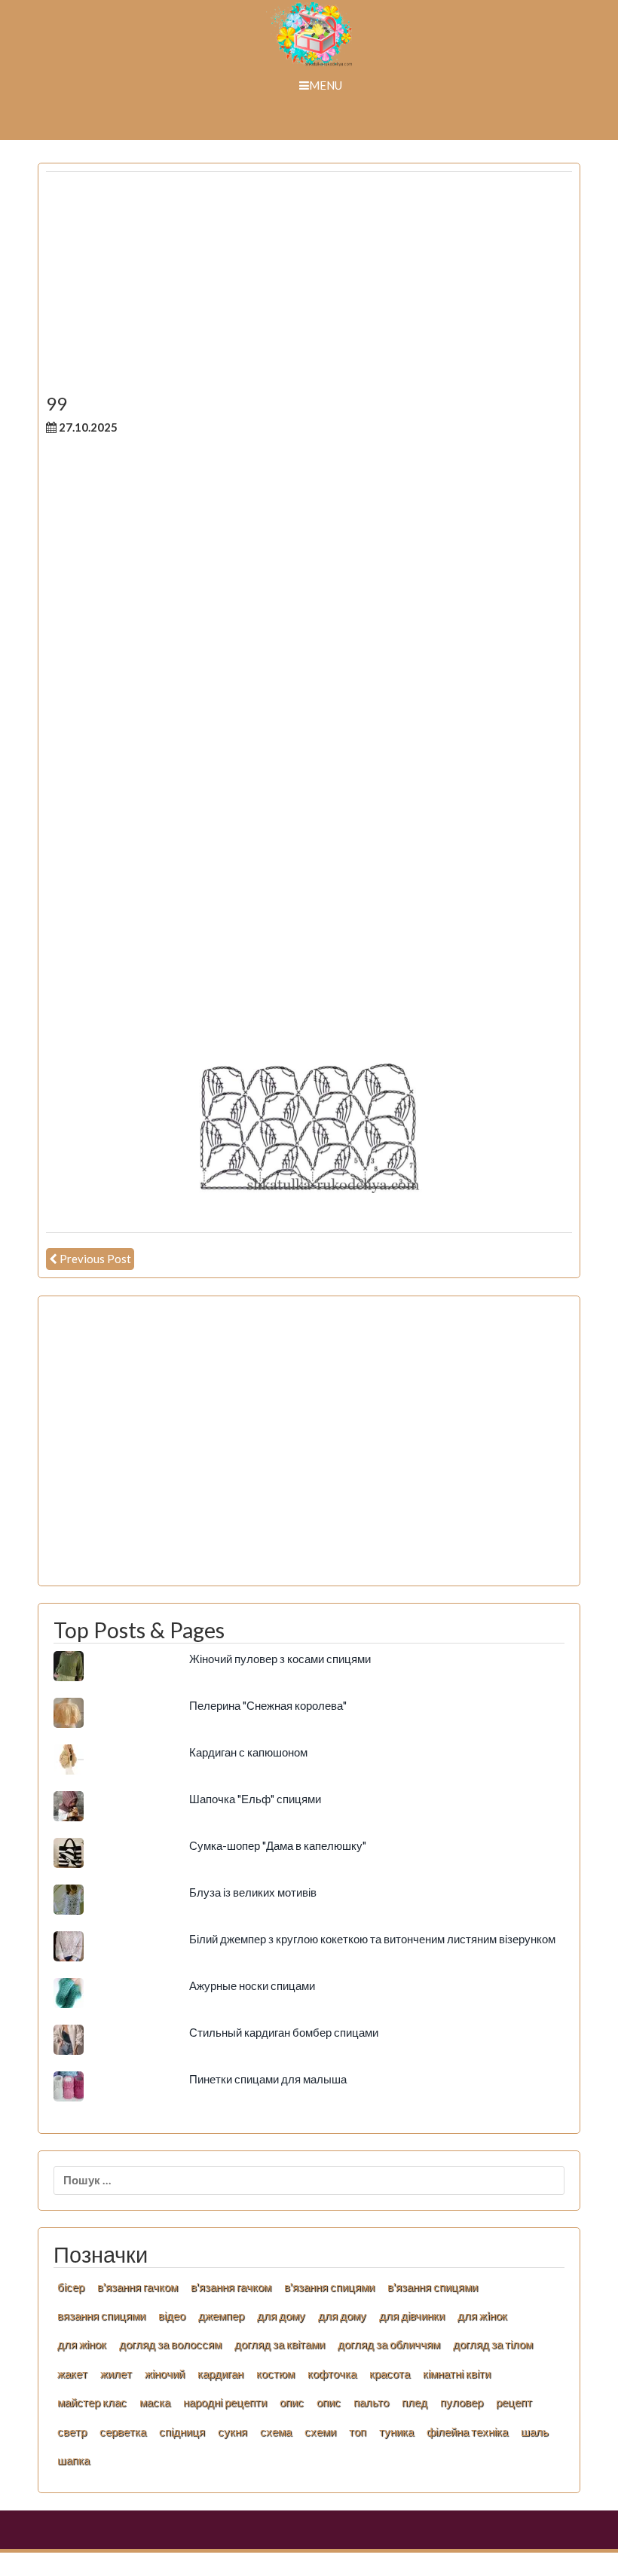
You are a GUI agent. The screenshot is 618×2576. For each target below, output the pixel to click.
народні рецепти (225, 2402)
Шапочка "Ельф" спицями (255, 1799)
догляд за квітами (280, 2344)
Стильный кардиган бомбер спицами (284, 2032)
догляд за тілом (493, 2344)
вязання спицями (101, 2315)
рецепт (514, 2402)
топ (358, 2431)
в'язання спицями (329, 2287)
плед (415, 2402)
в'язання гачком (138, 2287)
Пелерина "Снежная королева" (268, 1705)
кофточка (332, 2373)
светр (72, 2431)
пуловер (462, 2402)
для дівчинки (412, 2315)
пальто (371, 2402)
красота (390, 2373)
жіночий (165, 2373)
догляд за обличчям (389, 2344)
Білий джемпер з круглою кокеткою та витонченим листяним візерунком (372, 1939)
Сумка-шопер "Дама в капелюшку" (278, 1845)
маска (155, 2402)
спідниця (182, 2431)
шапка (73, 2460)
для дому (281, 2315)
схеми (320, 2431)
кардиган (220, 2373)
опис (292, 2402)
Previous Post (95, 1259)
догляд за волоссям (170, 2344)
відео (172, 2315)
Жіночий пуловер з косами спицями (280, 1659)
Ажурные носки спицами (252, 1985)
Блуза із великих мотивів (253, 1892)
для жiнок (482, 2315)
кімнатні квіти (457, 2373)
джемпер (221, 2315)
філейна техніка (467, 2431)
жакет (72, 2373)
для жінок (82, 2344)
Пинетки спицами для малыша (268, 2079)
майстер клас (92, 2402)
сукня (233, 2431)
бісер (71, 2287)
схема (276, 2431)
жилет (116, 2373)
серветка (123, 2431)
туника (396, 2431)
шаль (535, 2431)
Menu (326, 85)
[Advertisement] (309, 288)
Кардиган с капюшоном (248, 1752)
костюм (275, 2373)
